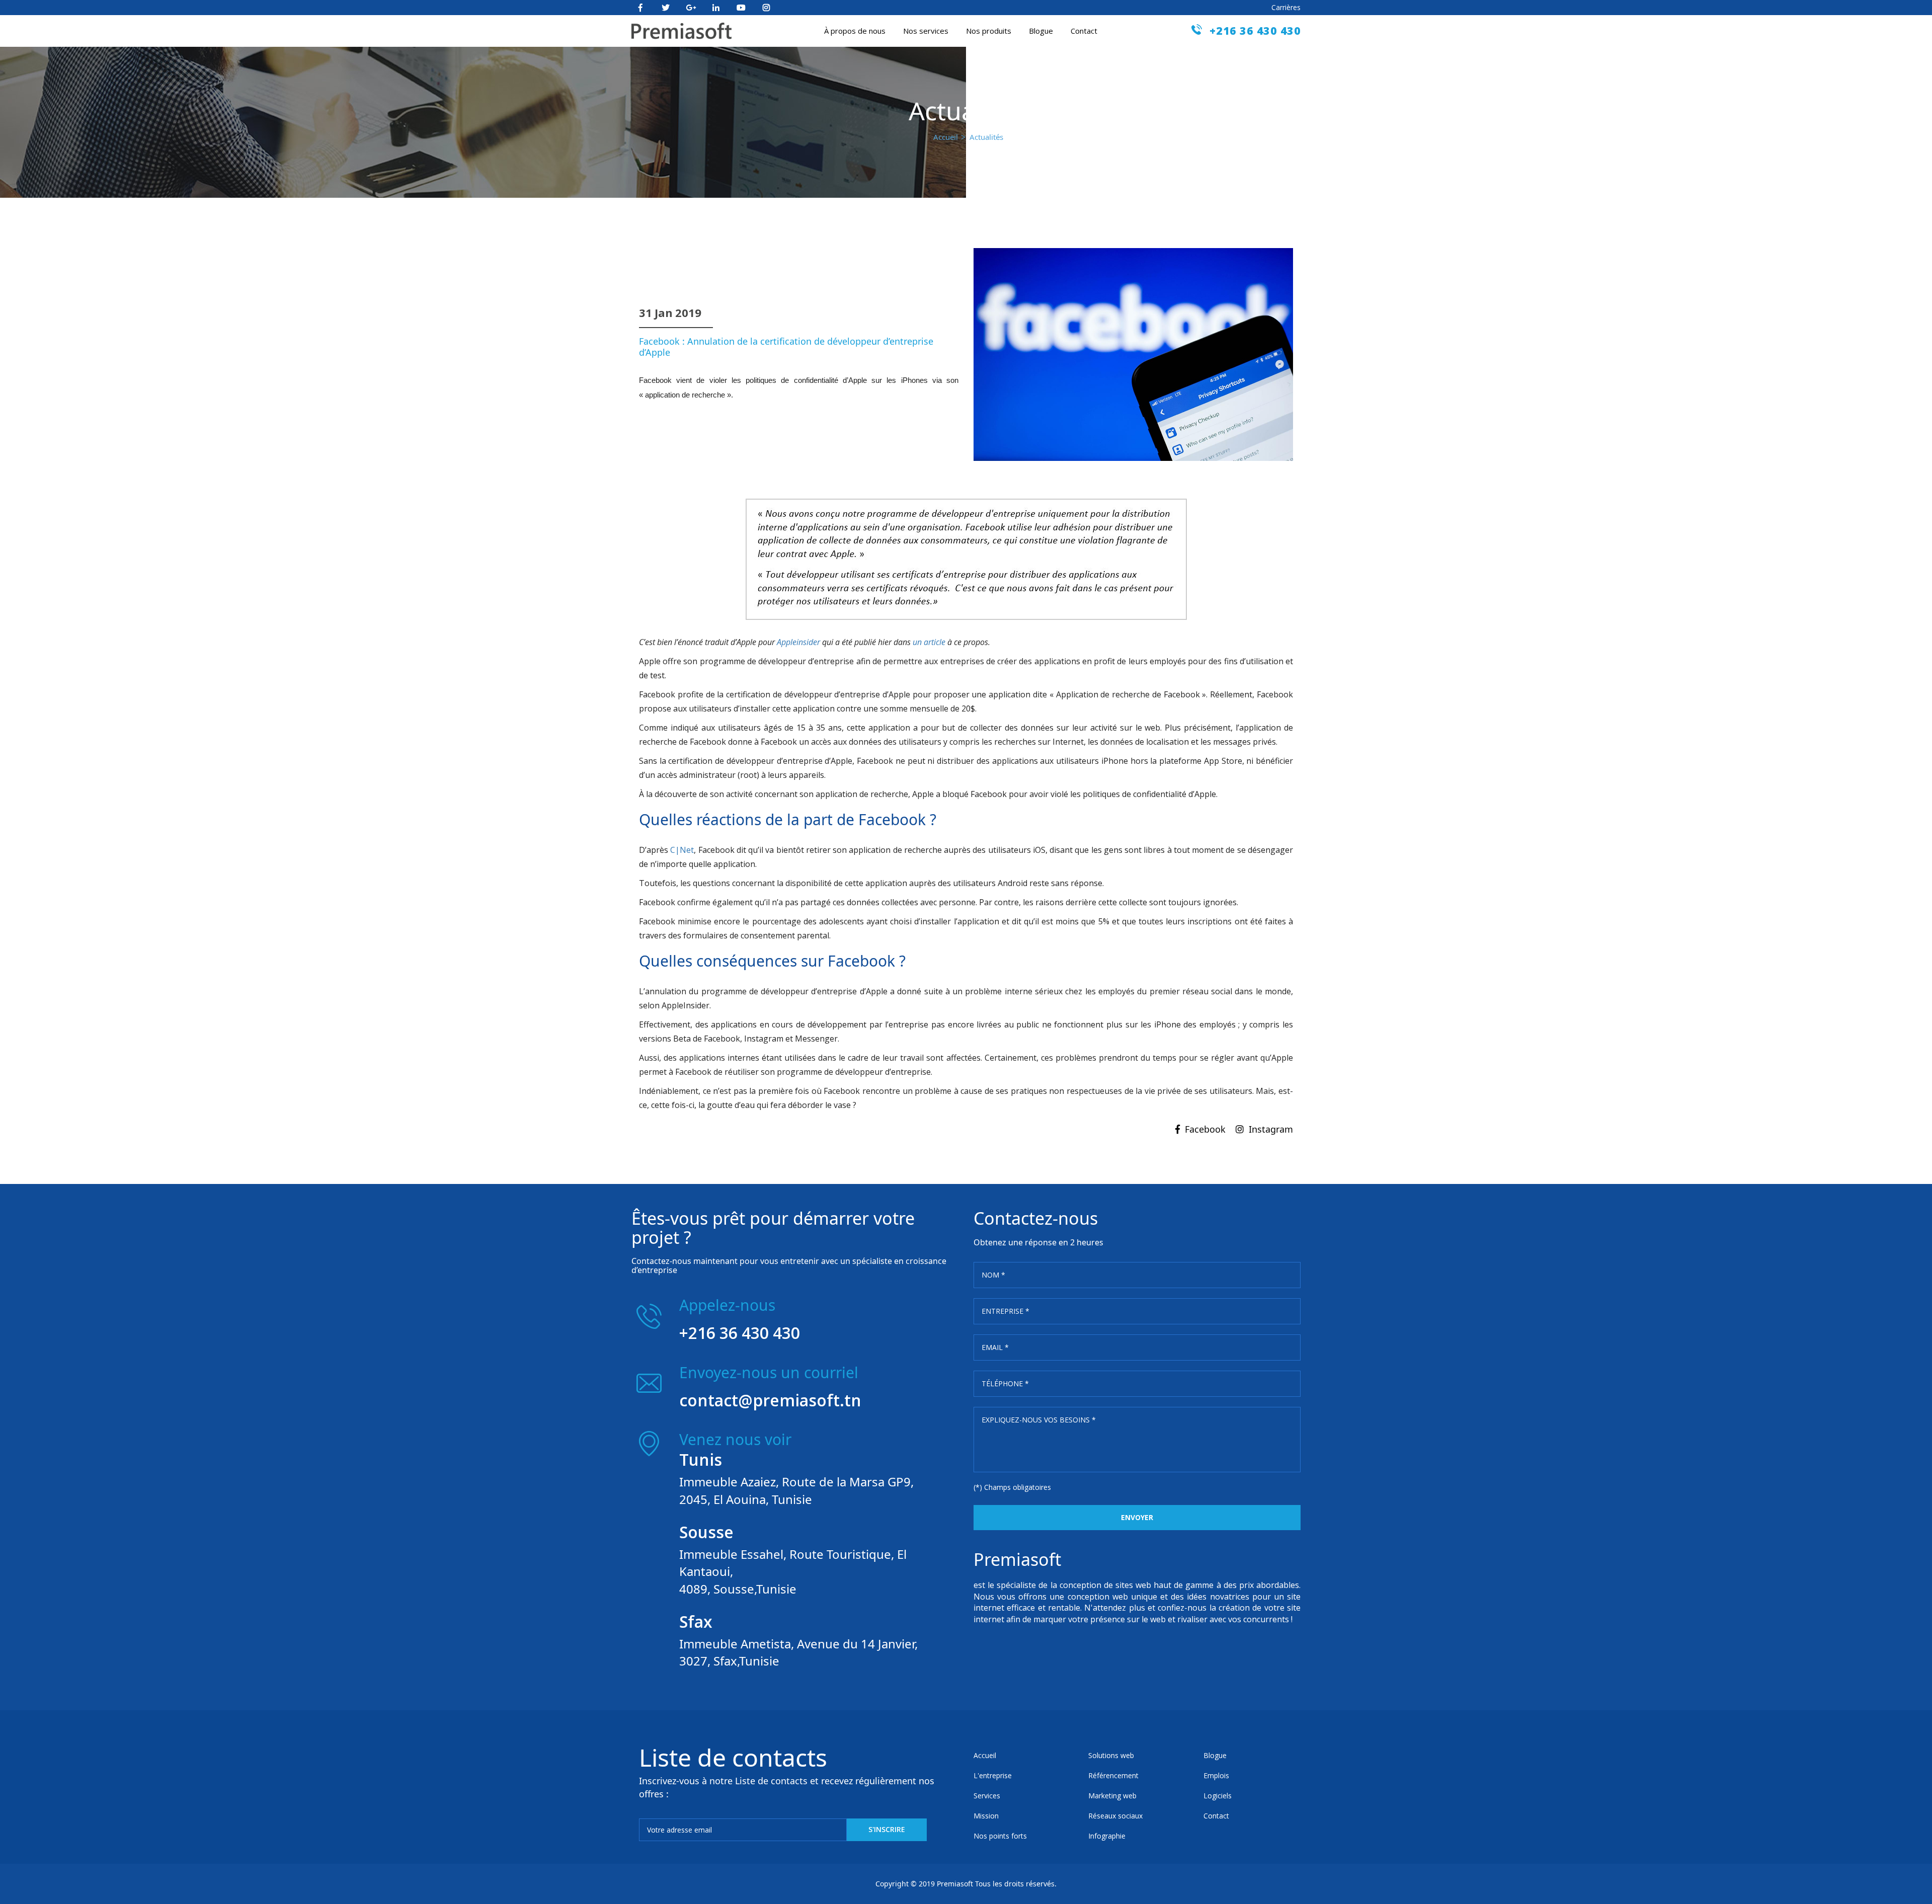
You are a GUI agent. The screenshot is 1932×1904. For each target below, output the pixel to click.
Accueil (946, 137)
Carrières (1286, 7)
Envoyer (1137, 1517)
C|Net (682, 850)
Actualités (986, 137)
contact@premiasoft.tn (770, 1400)
